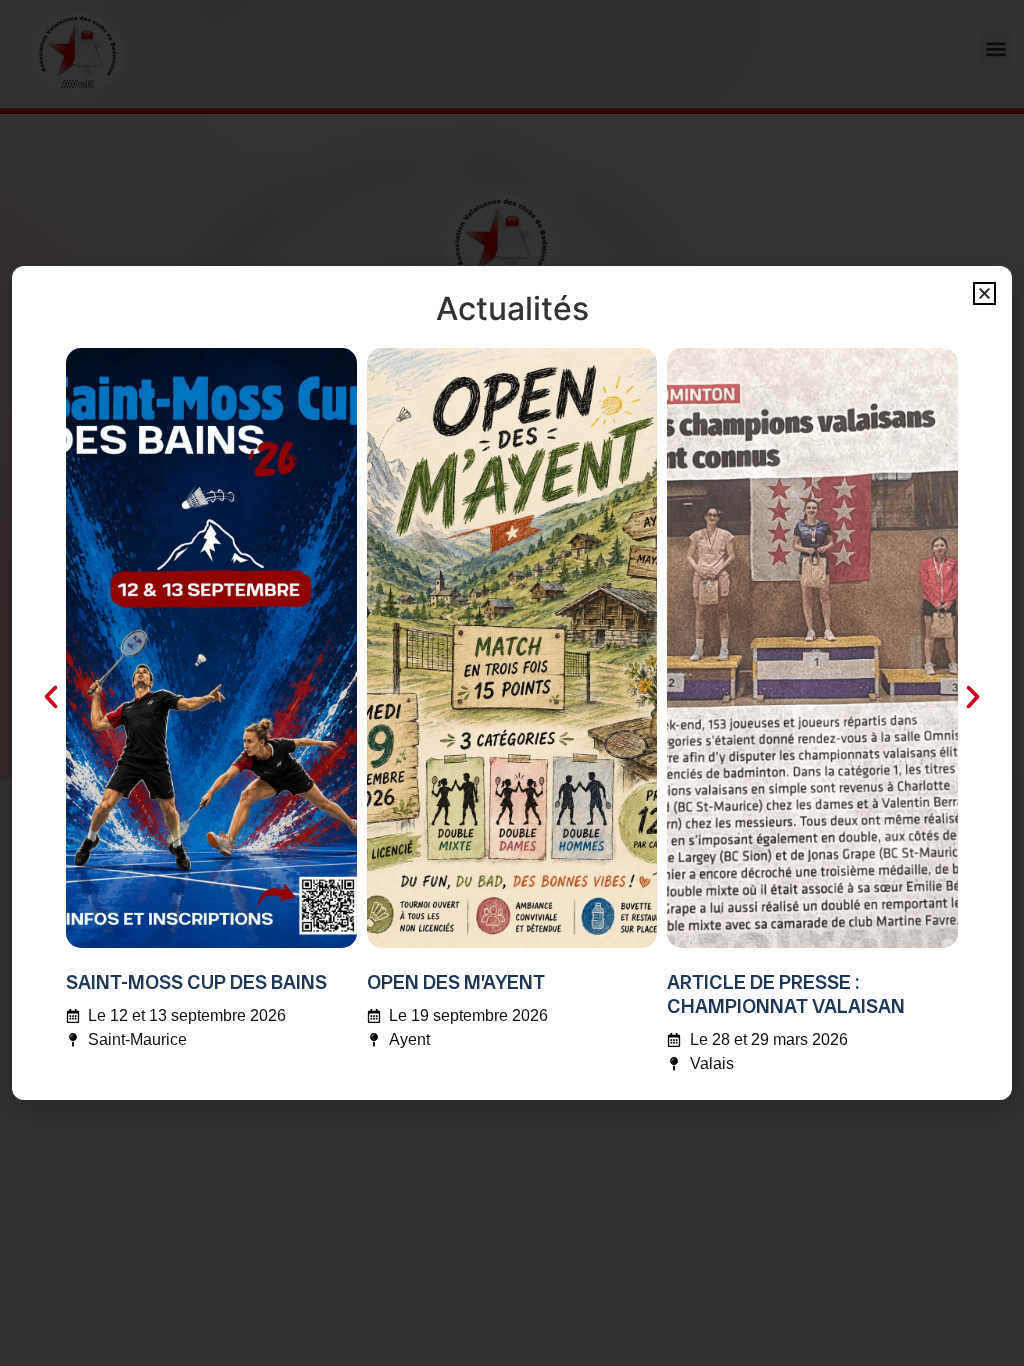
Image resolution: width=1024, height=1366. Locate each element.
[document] (512, 683)
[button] (984, 293)
